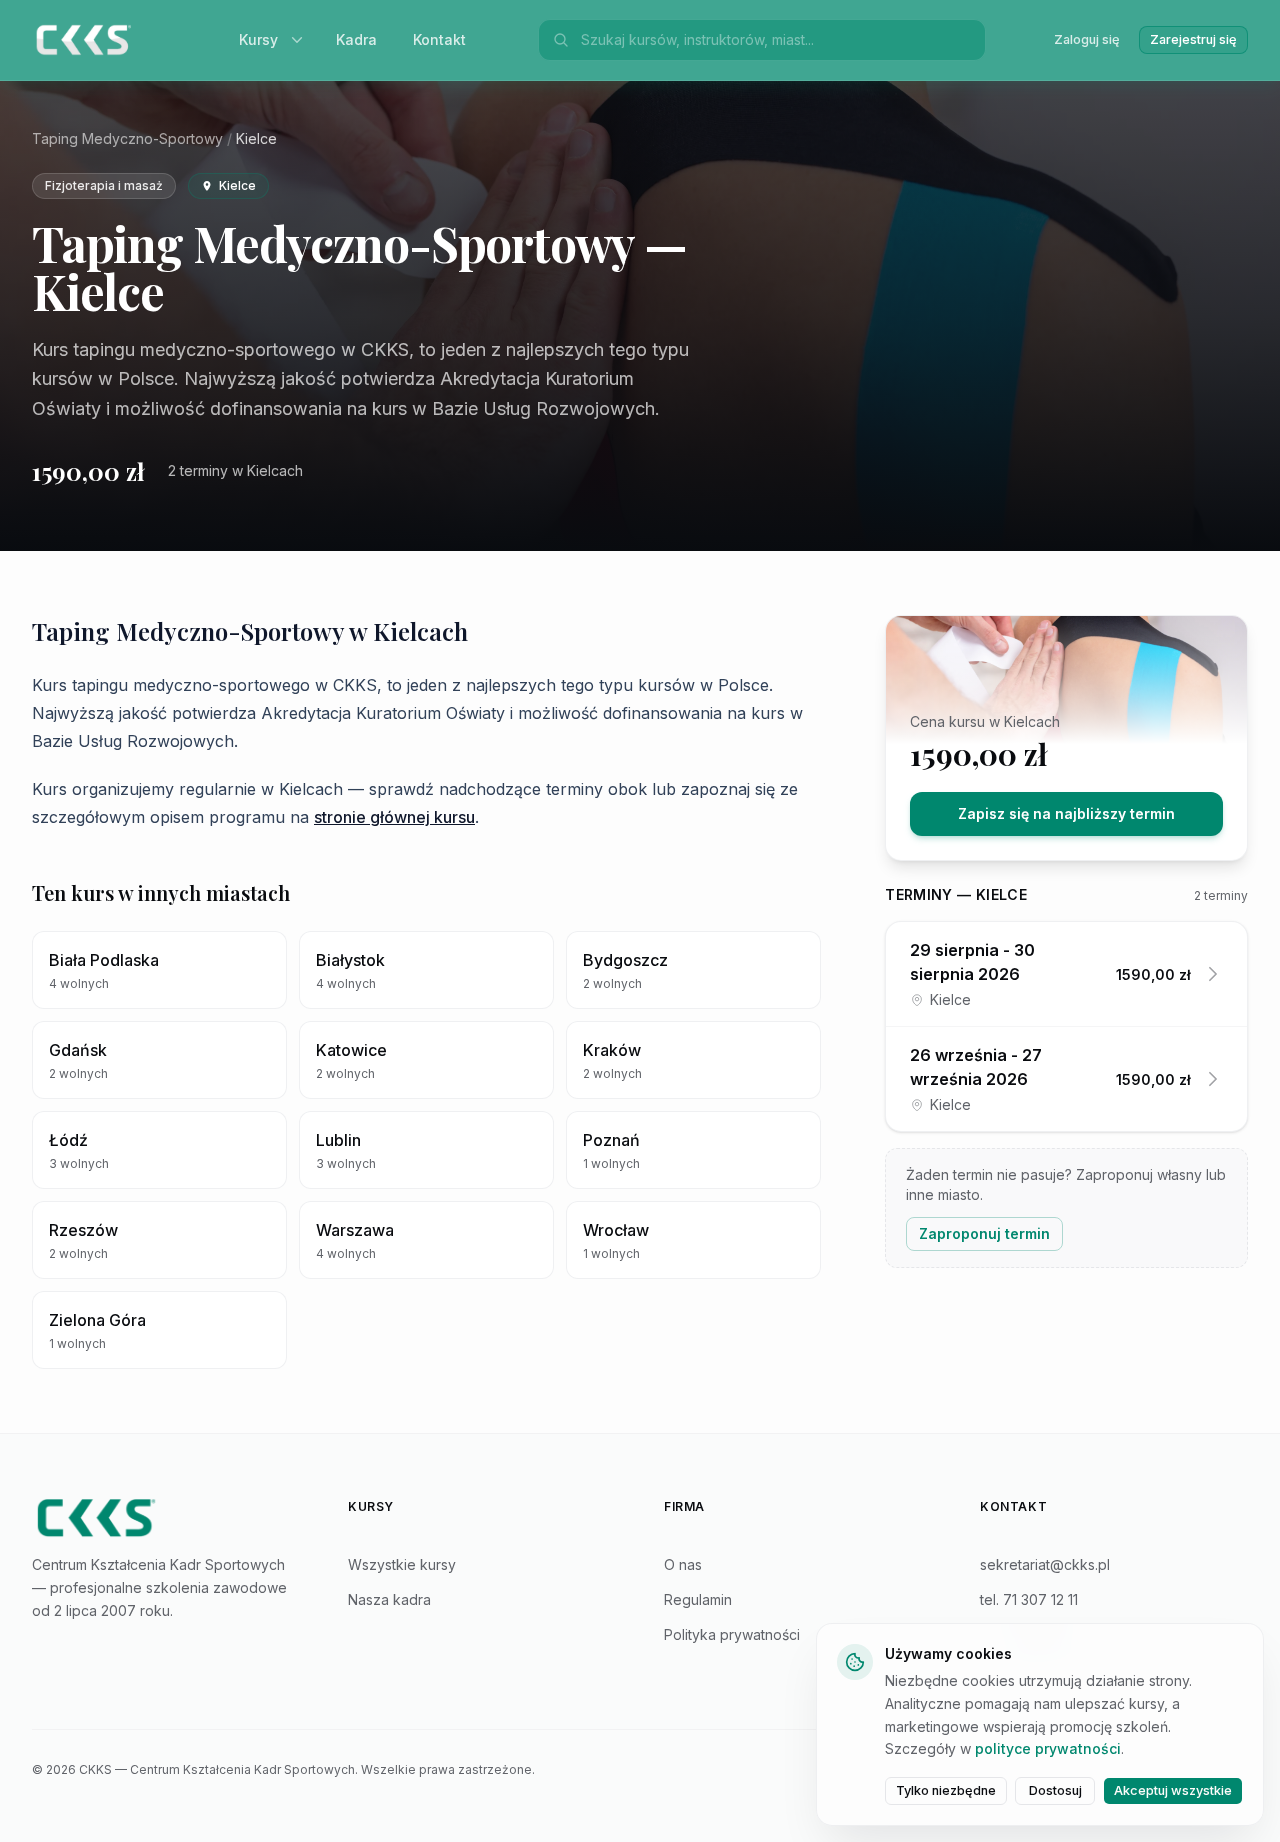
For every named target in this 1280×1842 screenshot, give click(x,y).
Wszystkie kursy (402, 1564)
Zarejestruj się (1193, 39)
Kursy (258, 39)
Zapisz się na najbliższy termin (1066, 813)
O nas (683, 1564)
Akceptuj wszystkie (1173, 1790)
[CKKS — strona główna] (166, 1518)
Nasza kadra (389, 1599)
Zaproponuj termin (984, 1233)
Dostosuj (1055, 1790)
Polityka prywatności (732, 1634)
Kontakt (439, 39)
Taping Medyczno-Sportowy (127, 138)
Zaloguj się (1087, 39)
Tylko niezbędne (946, 1790)
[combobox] (777, 40)
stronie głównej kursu (394, 817)
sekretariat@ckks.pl (1045, 1564)
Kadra (356, 39)
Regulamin (698, 1599)
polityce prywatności (1048, 1748)
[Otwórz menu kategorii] (301, 40)
